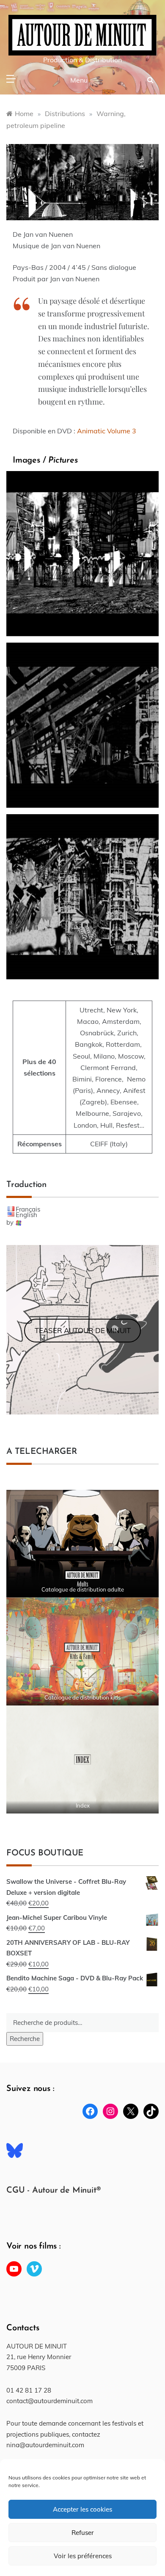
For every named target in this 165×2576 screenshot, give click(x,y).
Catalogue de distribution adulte (83, 1589)
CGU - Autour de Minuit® (53, 2191)
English (26, 1215)
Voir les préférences (83, 2556)
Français (28, 1209)
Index (83, 1805)
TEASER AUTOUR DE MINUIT (83, 1330)
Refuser (83, 2533)
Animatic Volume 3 (107, 431)
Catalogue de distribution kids (82, 1697)
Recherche (25, 2039)
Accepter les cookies (82, 2509)
